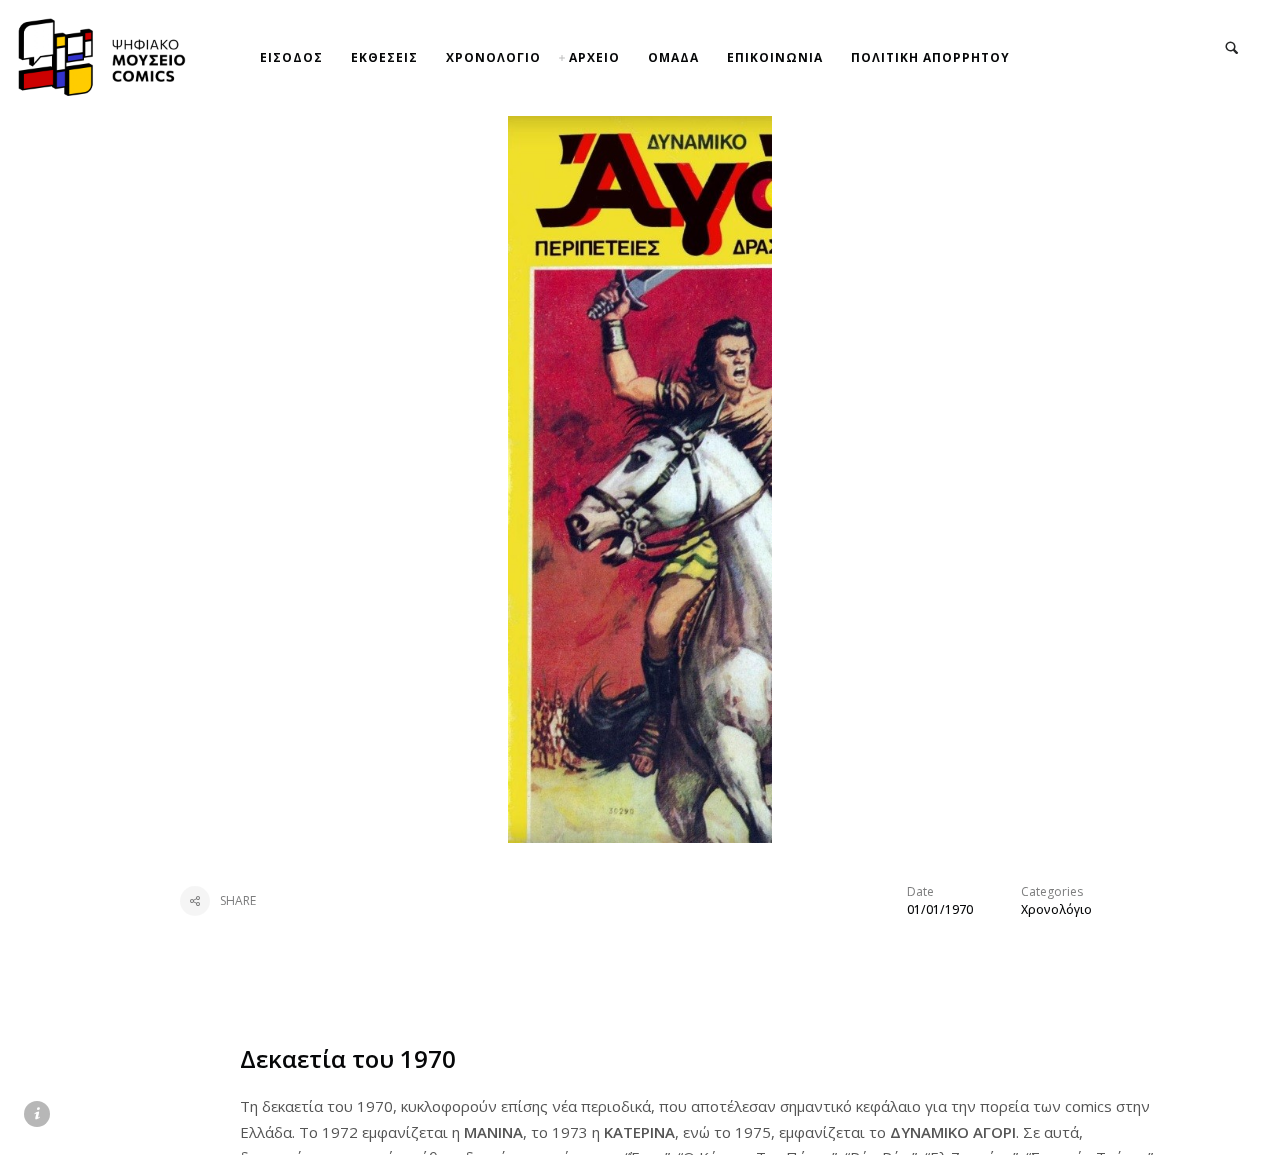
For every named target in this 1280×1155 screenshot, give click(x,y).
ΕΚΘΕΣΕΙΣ (384, 57)
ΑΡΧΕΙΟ (594, 57)
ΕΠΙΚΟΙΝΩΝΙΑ (775, 57)
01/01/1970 (940, 909)
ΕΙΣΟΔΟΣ (291, 57)
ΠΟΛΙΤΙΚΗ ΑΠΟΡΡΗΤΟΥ (930, 57)
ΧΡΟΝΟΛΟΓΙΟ (493, 57)
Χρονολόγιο (1056, 909)
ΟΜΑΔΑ (673, 57)
